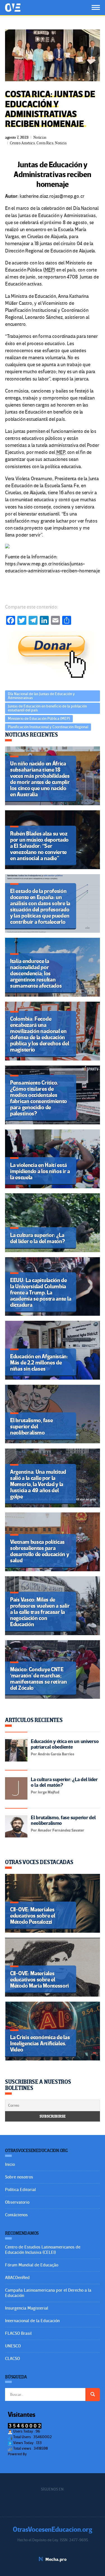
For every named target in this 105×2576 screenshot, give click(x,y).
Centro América (22, 143)
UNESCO (13, 2346)
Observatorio (17, 2202)
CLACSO (12, 2359)
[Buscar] (93, 2394)
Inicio (10, 2164)
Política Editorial (20, 2190)
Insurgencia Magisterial (27, 2308)
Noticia (61, 143)
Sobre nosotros (19, 2177)
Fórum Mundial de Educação (32, 2265)
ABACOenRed (17, 2278)
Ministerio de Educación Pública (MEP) (39, 719)
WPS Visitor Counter (43, 2454)
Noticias (40, 137)
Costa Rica (45, 143)
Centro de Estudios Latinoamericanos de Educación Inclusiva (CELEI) (43, 2250)
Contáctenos (16, 2215)
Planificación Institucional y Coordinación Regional (48, 727)
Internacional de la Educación (32, 2321)
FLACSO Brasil (18, 2333)
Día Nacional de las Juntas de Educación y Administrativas (41, 696)
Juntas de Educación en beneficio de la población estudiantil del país (47, 708)
